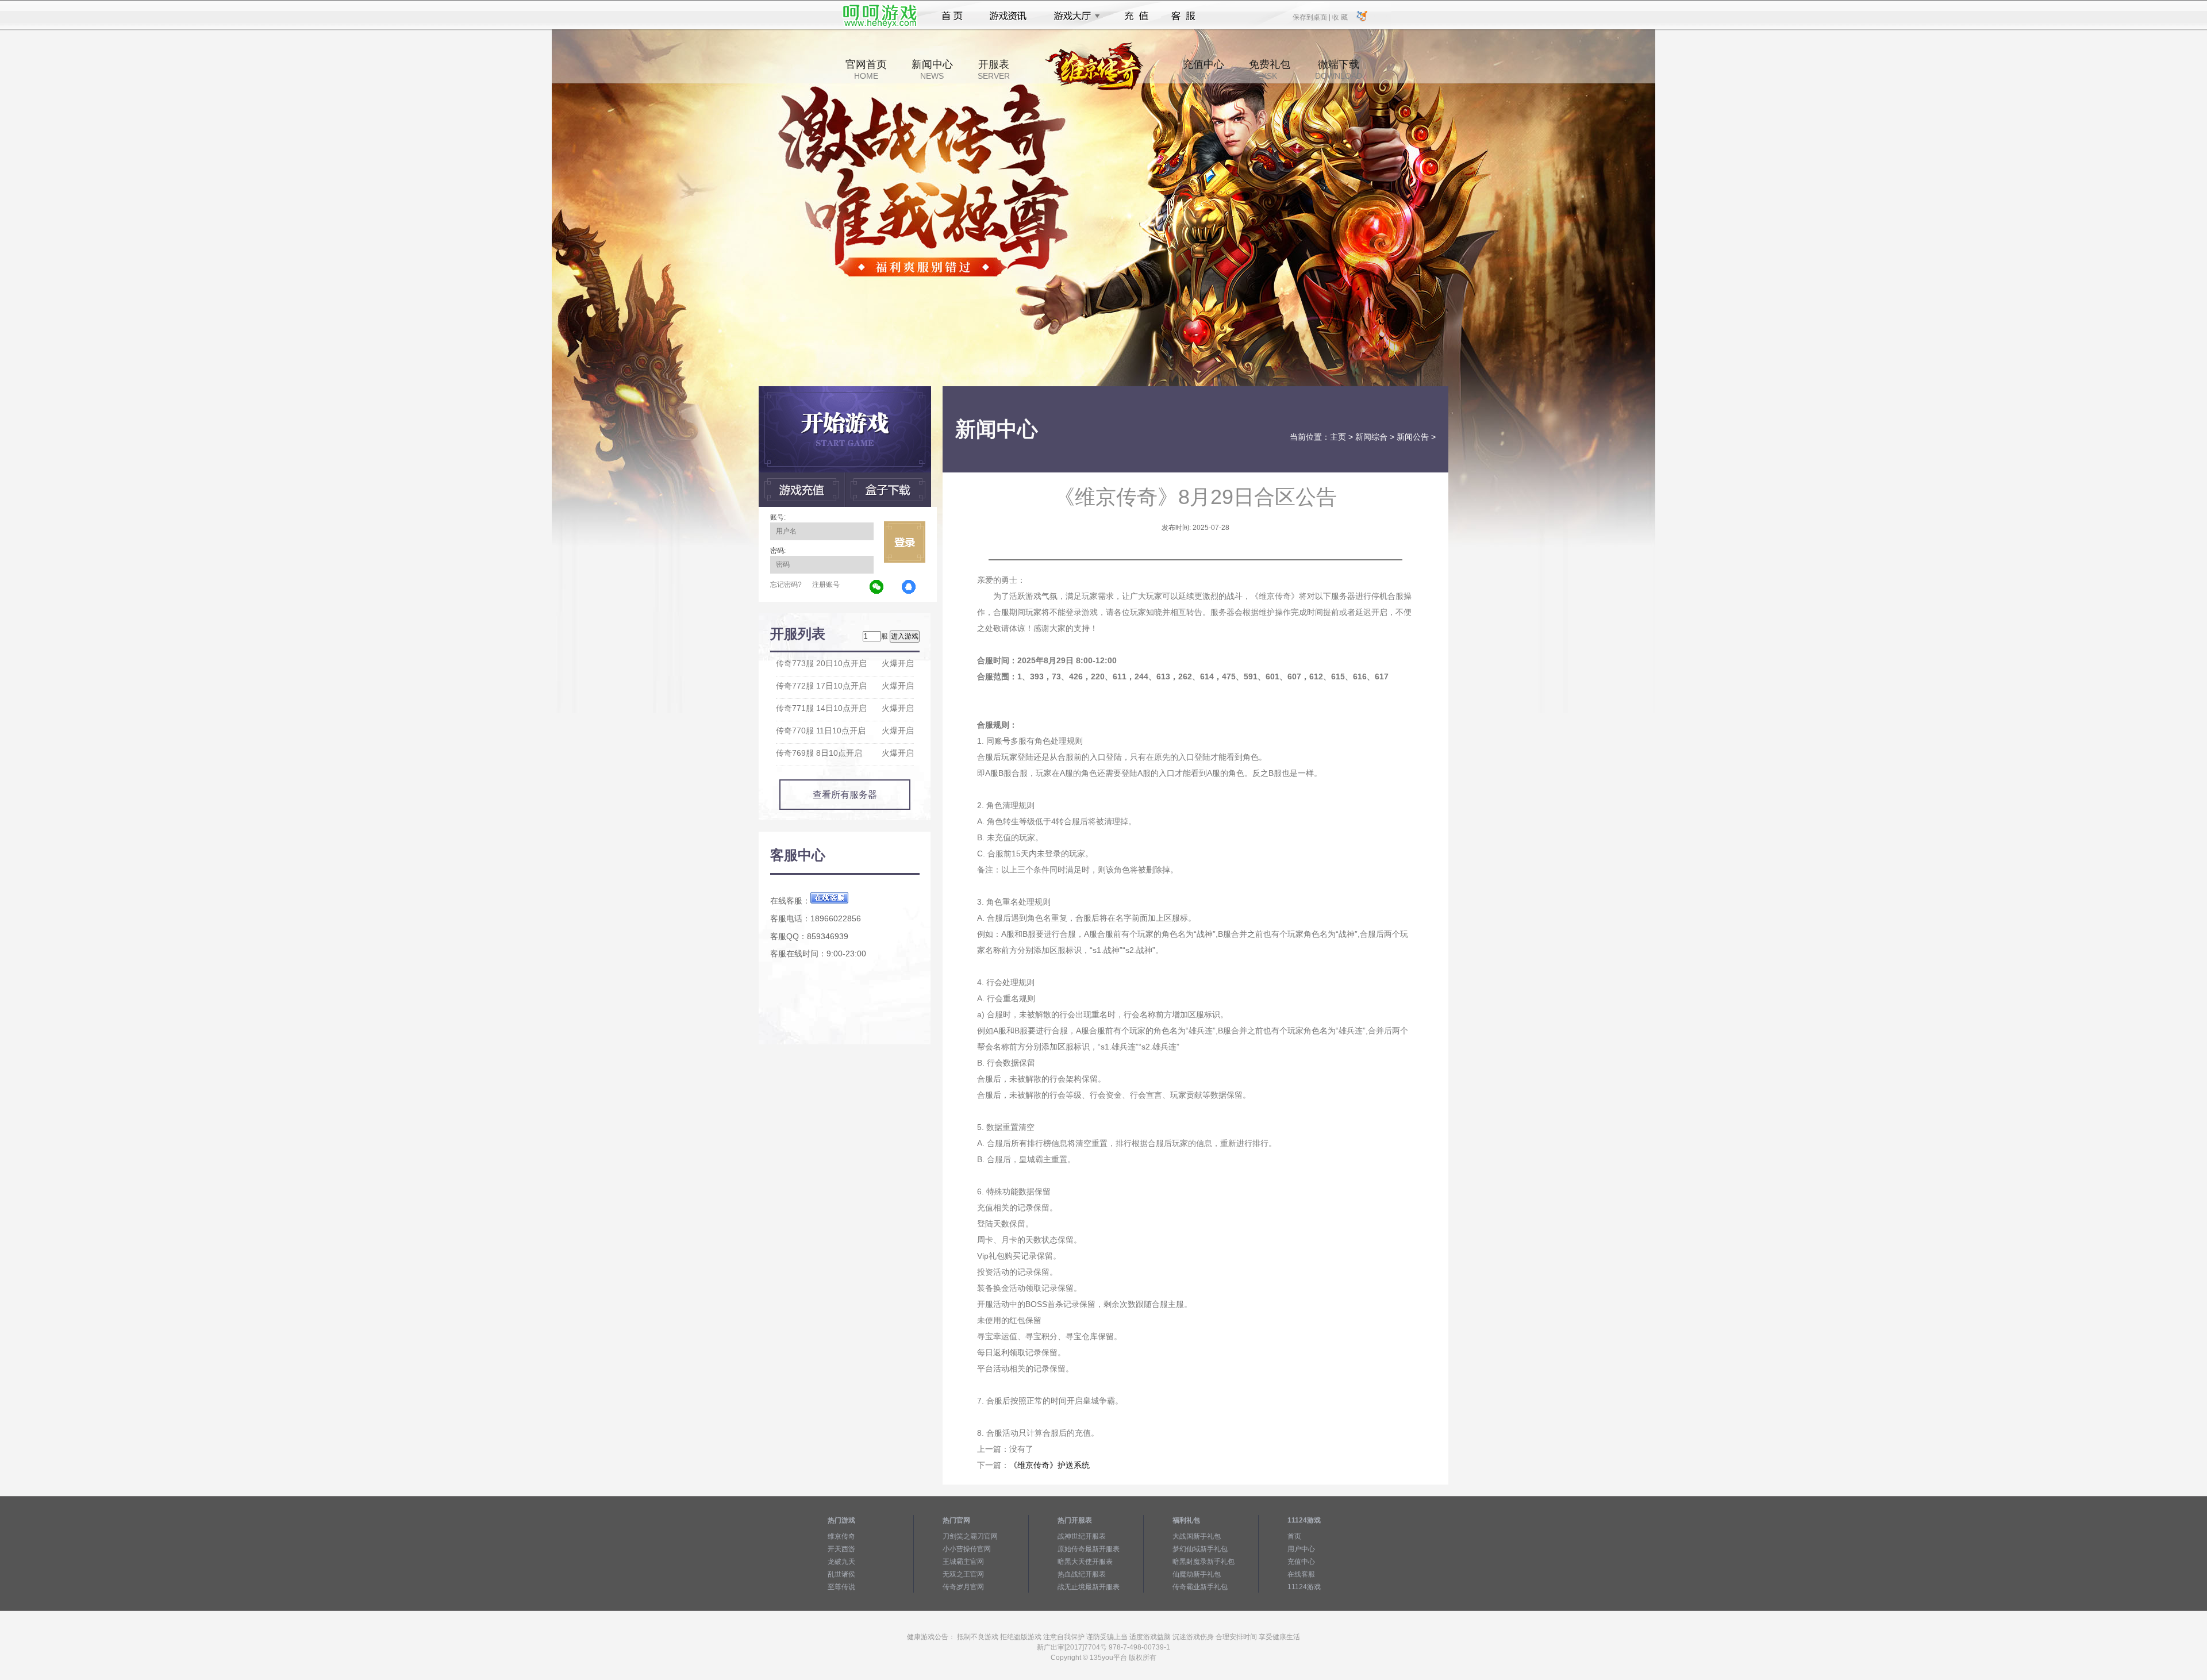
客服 (1184, 16)
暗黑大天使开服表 (1085, 1562)
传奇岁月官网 (963, 1587)
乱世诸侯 (841, 1574)
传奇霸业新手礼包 (1200, 1587)
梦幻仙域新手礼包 (1200, 1549)
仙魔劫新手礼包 (1197, 1574)
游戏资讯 (1008, 16)
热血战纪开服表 (1082, 1574)
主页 (1338, 437)
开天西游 (841, 1549)
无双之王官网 (963, 1574)
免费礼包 (1270, 70)
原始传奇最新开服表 (1089, 1549)
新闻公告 (1413, 437)
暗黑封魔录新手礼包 (1204, 1562)
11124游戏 (1304, 1587)
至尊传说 (841, 1587)
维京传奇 (841, 1536)
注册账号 (826, 585)
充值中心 (1204, 70)
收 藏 (1340, 17)
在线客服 (1301, 1574)
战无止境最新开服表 (1089, 1587)
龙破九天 (841, 1562)
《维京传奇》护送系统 (1049, 1465)
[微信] (877, 587)
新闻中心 (932, 70)
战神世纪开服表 (1082, 1536)
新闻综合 (1371, 437)
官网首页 (866, 70)
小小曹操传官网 (967, 1549)
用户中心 (1301, 1549)
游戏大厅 (1074, 16)
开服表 (994, 70)
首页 (952, 16)
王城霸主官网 (963, 1562)
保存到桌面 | (1312, 17)
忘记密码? (786, 585)
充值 (1136, 16)
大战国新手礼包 (1197, 1536)
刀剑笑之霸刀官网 (970, 1536)
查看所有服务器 (845, 795)
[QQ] (909, 587)
